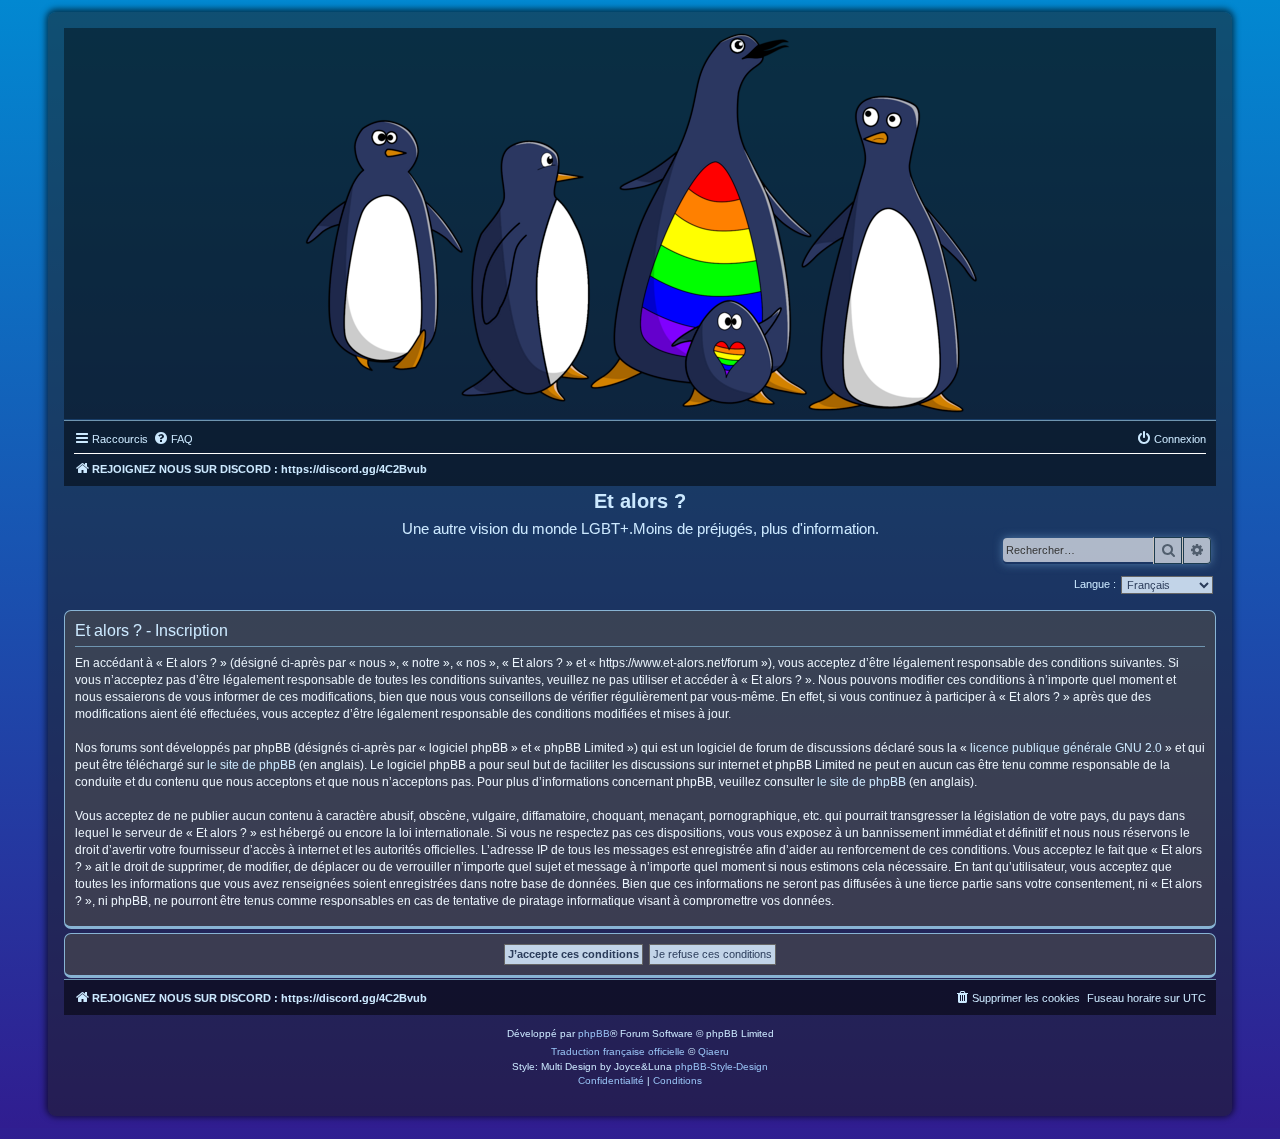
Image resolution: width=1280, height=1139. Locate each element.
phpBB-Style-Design (721, 1066)
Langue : (1095, 584)
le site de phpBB (251, 765)
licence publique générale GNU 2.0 (1066, 748)
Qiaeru (713, 1051)
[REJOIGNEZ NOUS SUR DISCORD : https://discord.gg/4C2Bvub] (640, 219)
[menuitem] (173, 439)
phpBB (594, 1033)
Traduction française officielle (618, 1051)
